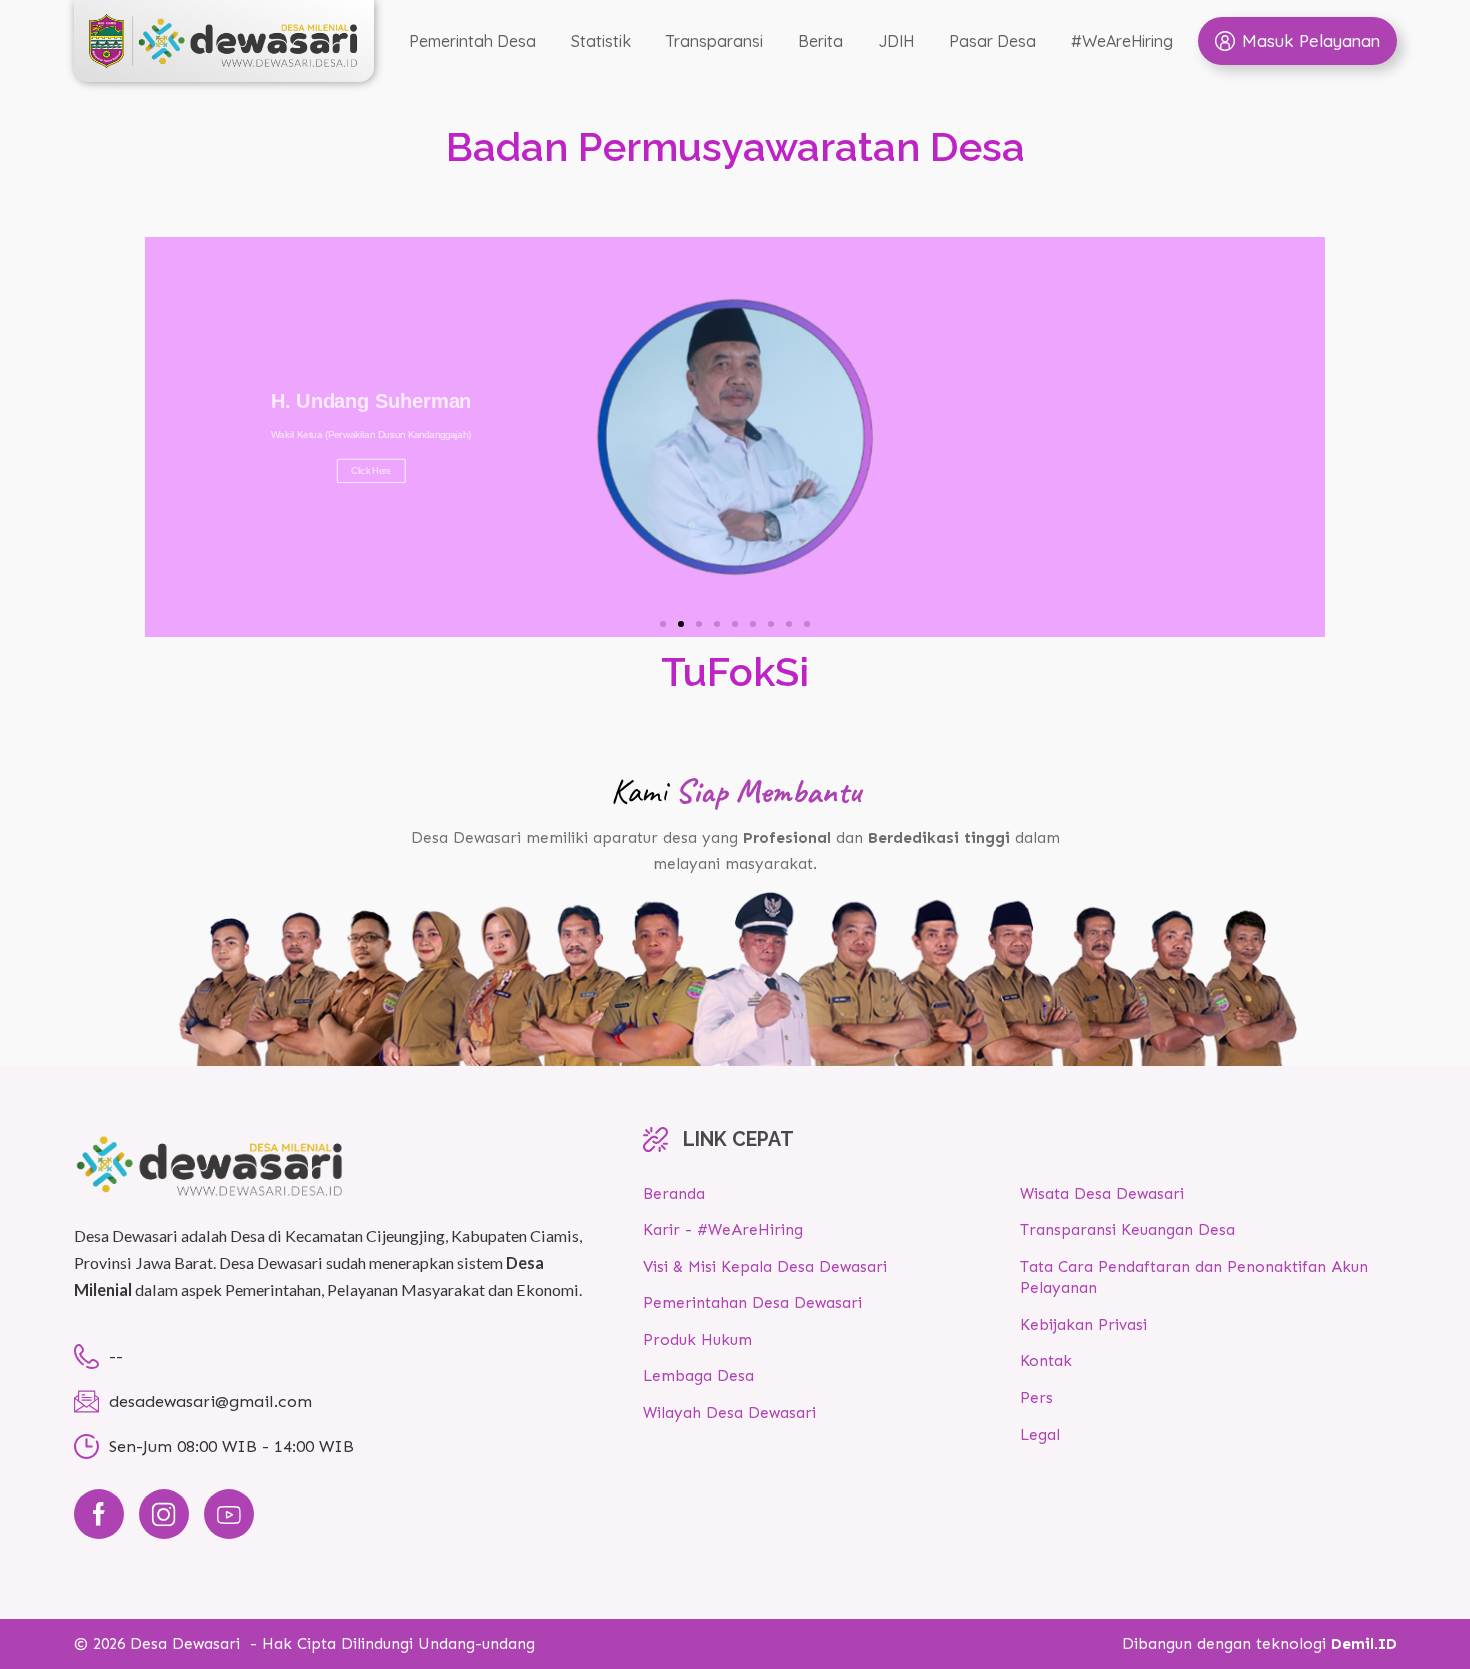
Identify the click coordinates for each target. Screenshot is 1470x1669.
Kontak (1046, 1361)
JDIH (896, 41)
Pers (1036, 1398)
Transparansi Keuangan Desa (1127, 1230)
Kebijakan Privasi (1083, 1325)
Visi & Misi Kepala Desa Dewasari (765, 1267)
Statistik (601, 41)
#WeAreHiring (1122, 41)
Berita (820, 41)
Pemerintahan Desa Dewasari (752, 1303)
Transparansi (714, 41)
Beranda (674, 1194)
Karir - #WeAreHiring (723, 1230)
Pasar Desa (992, 41)
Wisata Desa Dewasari (1102, 1194)
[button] (663, 624)
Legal (1040, 1435)
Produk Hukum (697, 1340)
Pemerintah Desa (472, 41)
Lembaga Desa (698, 1376)
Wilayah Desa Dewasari (729, 1413)
